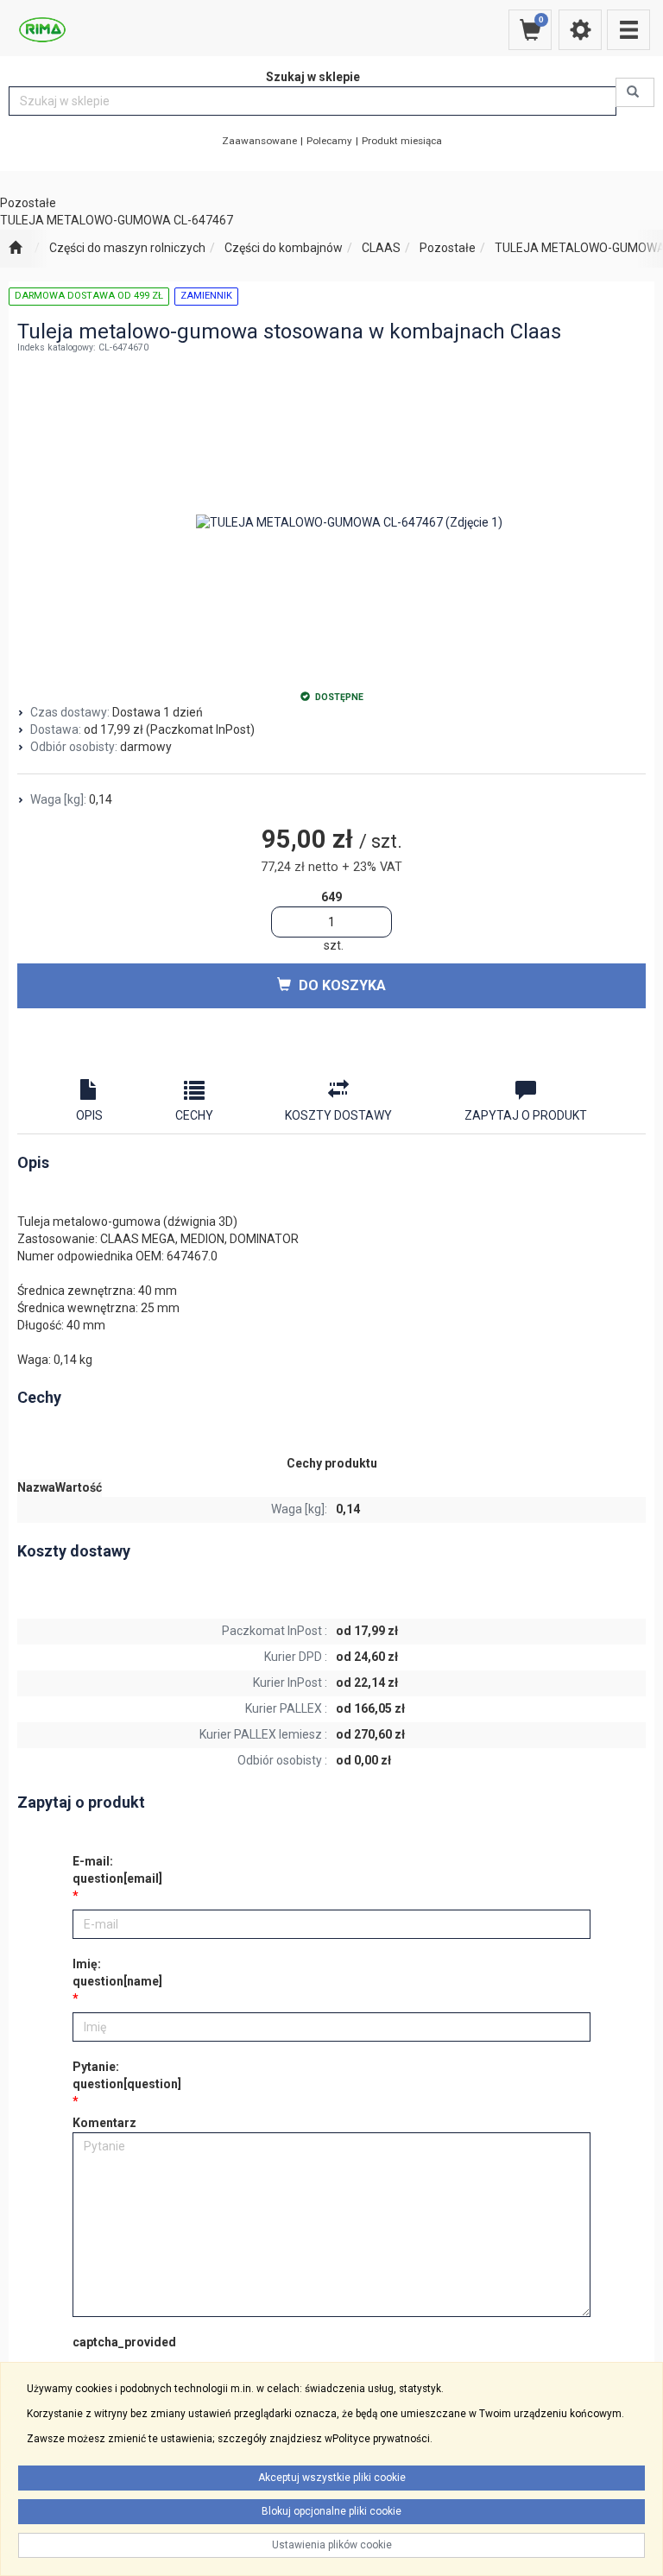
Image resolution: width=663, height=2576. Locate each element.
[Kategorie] (628, 30)
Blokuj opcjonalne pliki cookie (331, 2511)
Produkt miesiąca (402, 141)
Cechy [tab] (194, 1115)
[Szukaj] (635, 92)
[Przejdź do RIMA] (15, 249)
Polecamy (329, 141)
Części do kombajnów (284, 248)
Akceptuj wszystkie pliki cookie (332, 2478)
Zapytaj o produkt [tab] (526, 1115)
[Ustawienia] (580, 30)
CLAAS (381, 248)
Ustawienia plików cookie (332, 2545)
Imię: (117, 1973)
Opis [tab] (89, 1115)
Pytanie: (127, 2075)
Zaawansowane (259, 141)
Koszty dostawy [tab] (338, 1115)
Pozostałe (448, 248)
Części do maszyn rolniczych (127, 248)
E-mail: (117, 1870)
